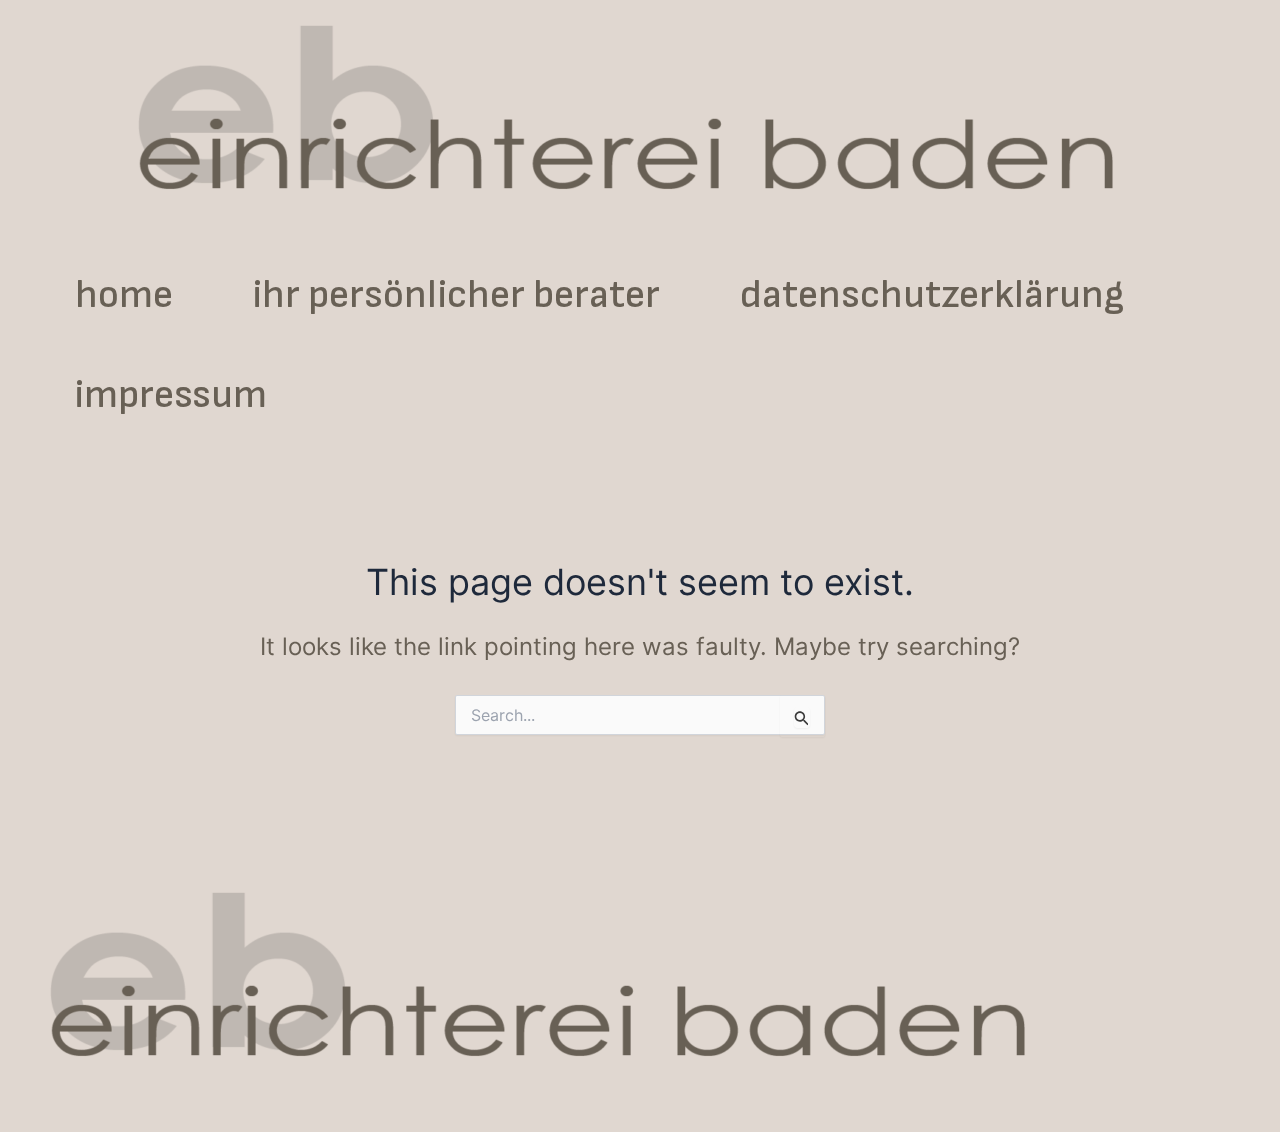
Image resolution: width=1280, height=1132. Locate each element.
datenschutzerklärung (932, 295)
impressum (171, 395)
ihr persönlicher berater (456, 295)
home (124, 295)
